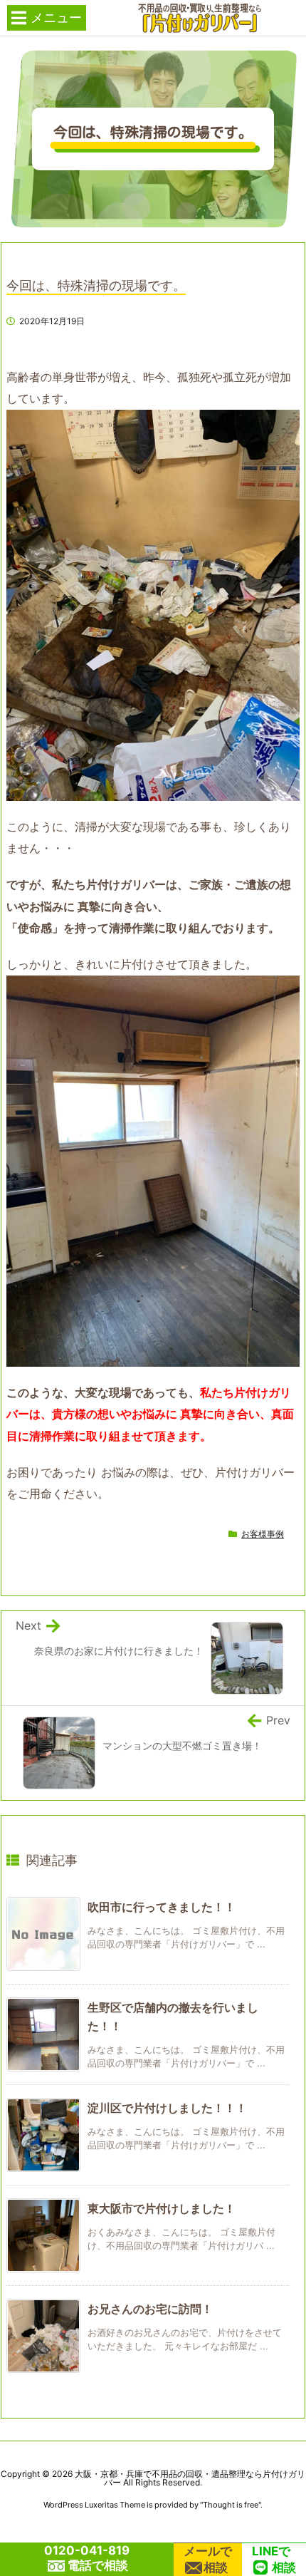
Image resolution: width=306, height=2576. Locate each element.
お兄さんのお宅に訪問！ (150, 2309)
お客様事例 (263, 1534)
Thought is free (231, 2505)
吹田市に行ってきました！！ (162, 1907)
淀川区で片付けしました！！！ (167, 2108)
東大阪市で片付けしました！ (162, 2208)
